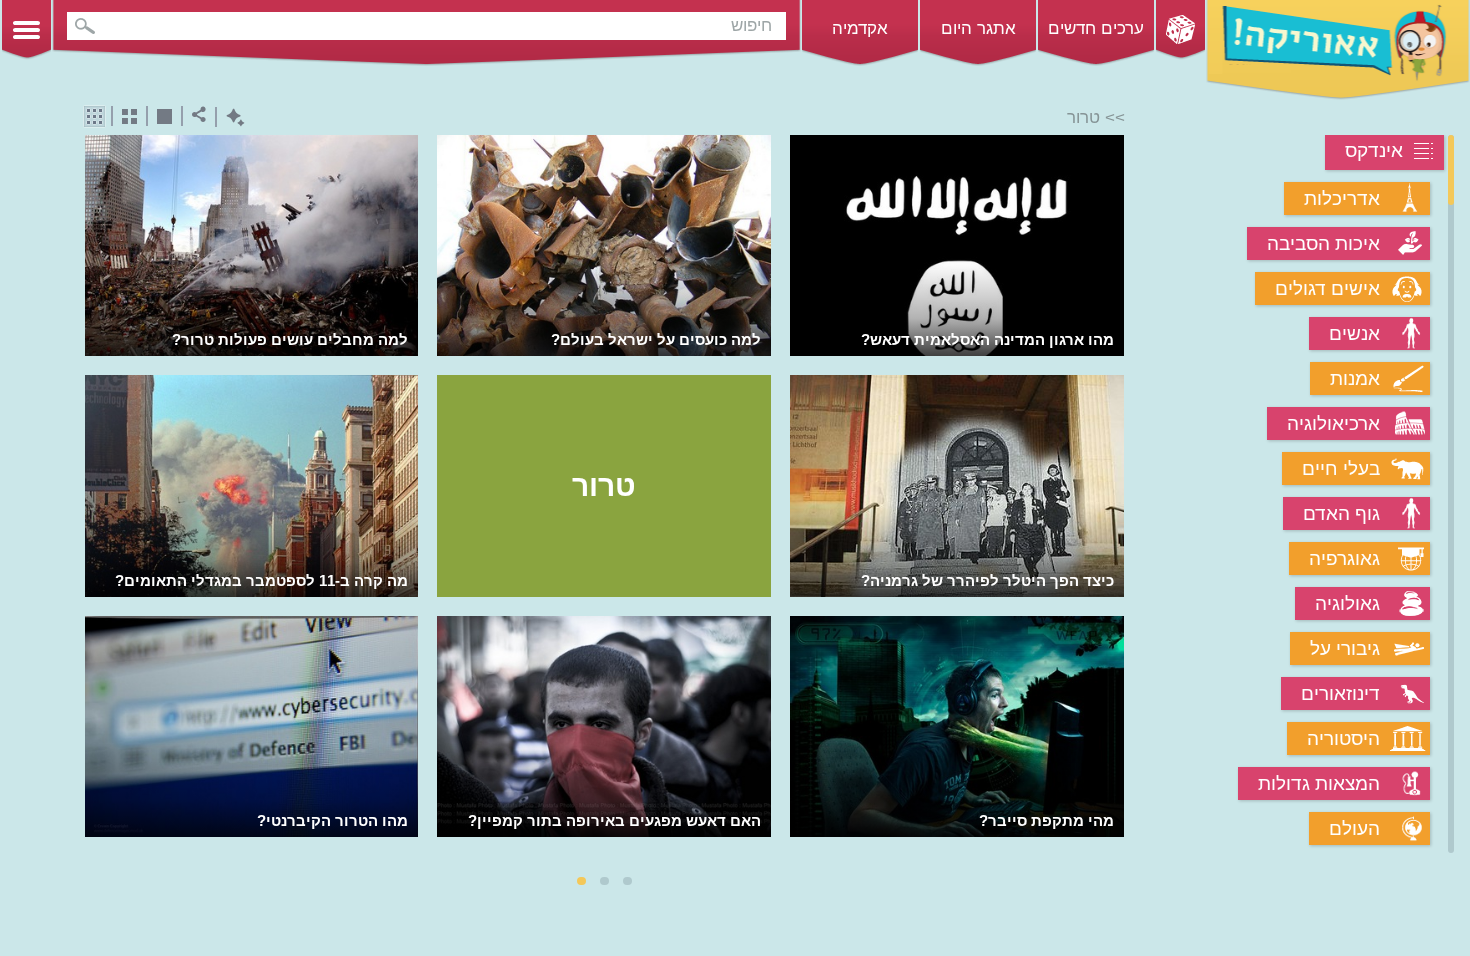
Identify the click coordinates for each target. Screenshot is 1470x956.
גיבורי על (1345, 648)
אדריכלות (1342, 198)
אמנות (1355, 378)
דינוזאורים (1340, 693)
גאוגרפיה (1344, 558)
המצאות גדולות (1319, 783)
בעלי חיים (1341, 468)
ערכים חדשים (1096, 28)
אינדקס (1374, 150)
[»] (1110, 495)
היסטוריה (1343, 738)
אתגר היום (978, 28)
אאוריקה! (1338, 50)
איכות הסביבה (1323, 243)
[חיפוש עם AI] (230, 117)
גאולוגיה (1347, 603)
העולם (1354, 828)
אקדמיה (860, 28)
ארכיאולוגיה (1333, 423)
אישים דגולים (1327, 288)
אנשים (1354, 333)
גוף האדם (1341, 513)
